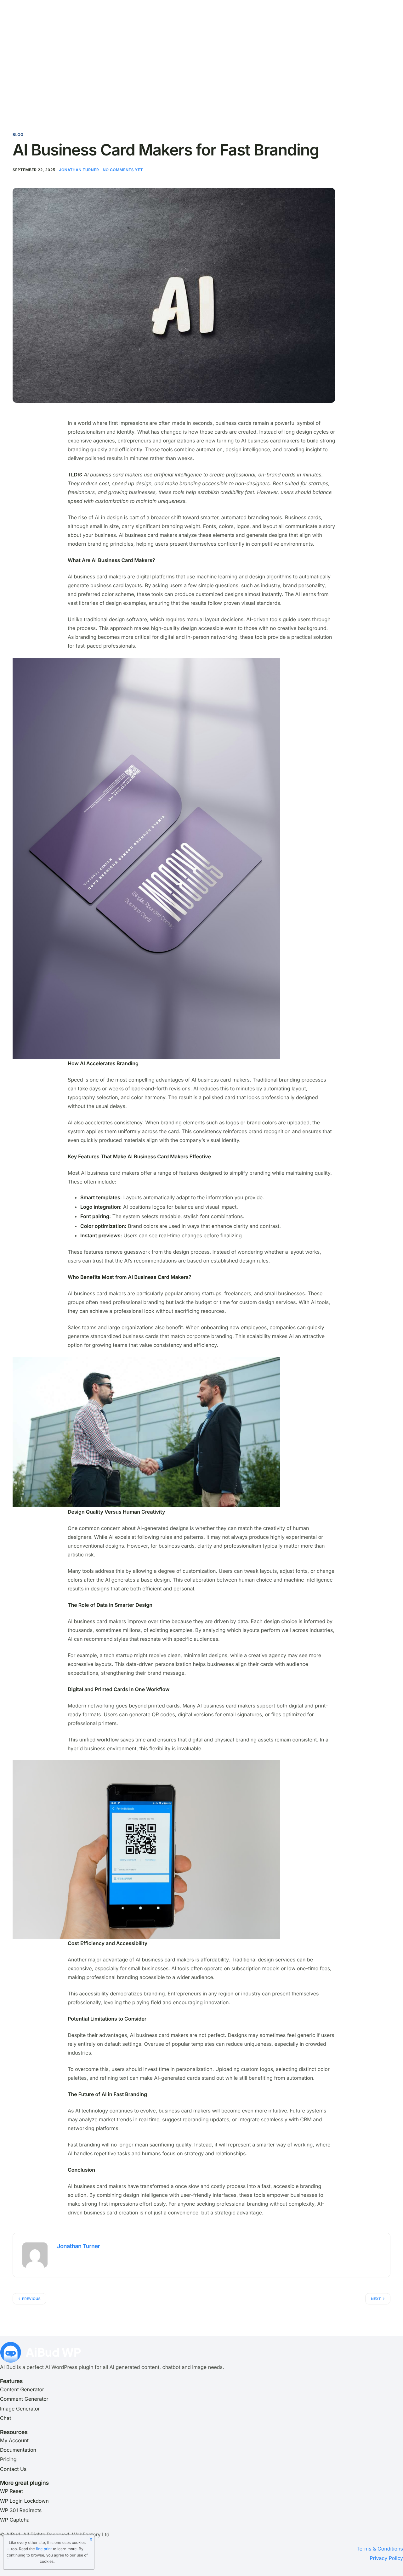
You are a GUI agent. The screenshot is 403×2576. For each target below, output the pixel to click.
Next (376, 2299)
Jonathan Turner (79, 170)
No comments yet (123, 170)
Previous (31, 2299)
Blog (18, 135)
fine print (44, 2549)
